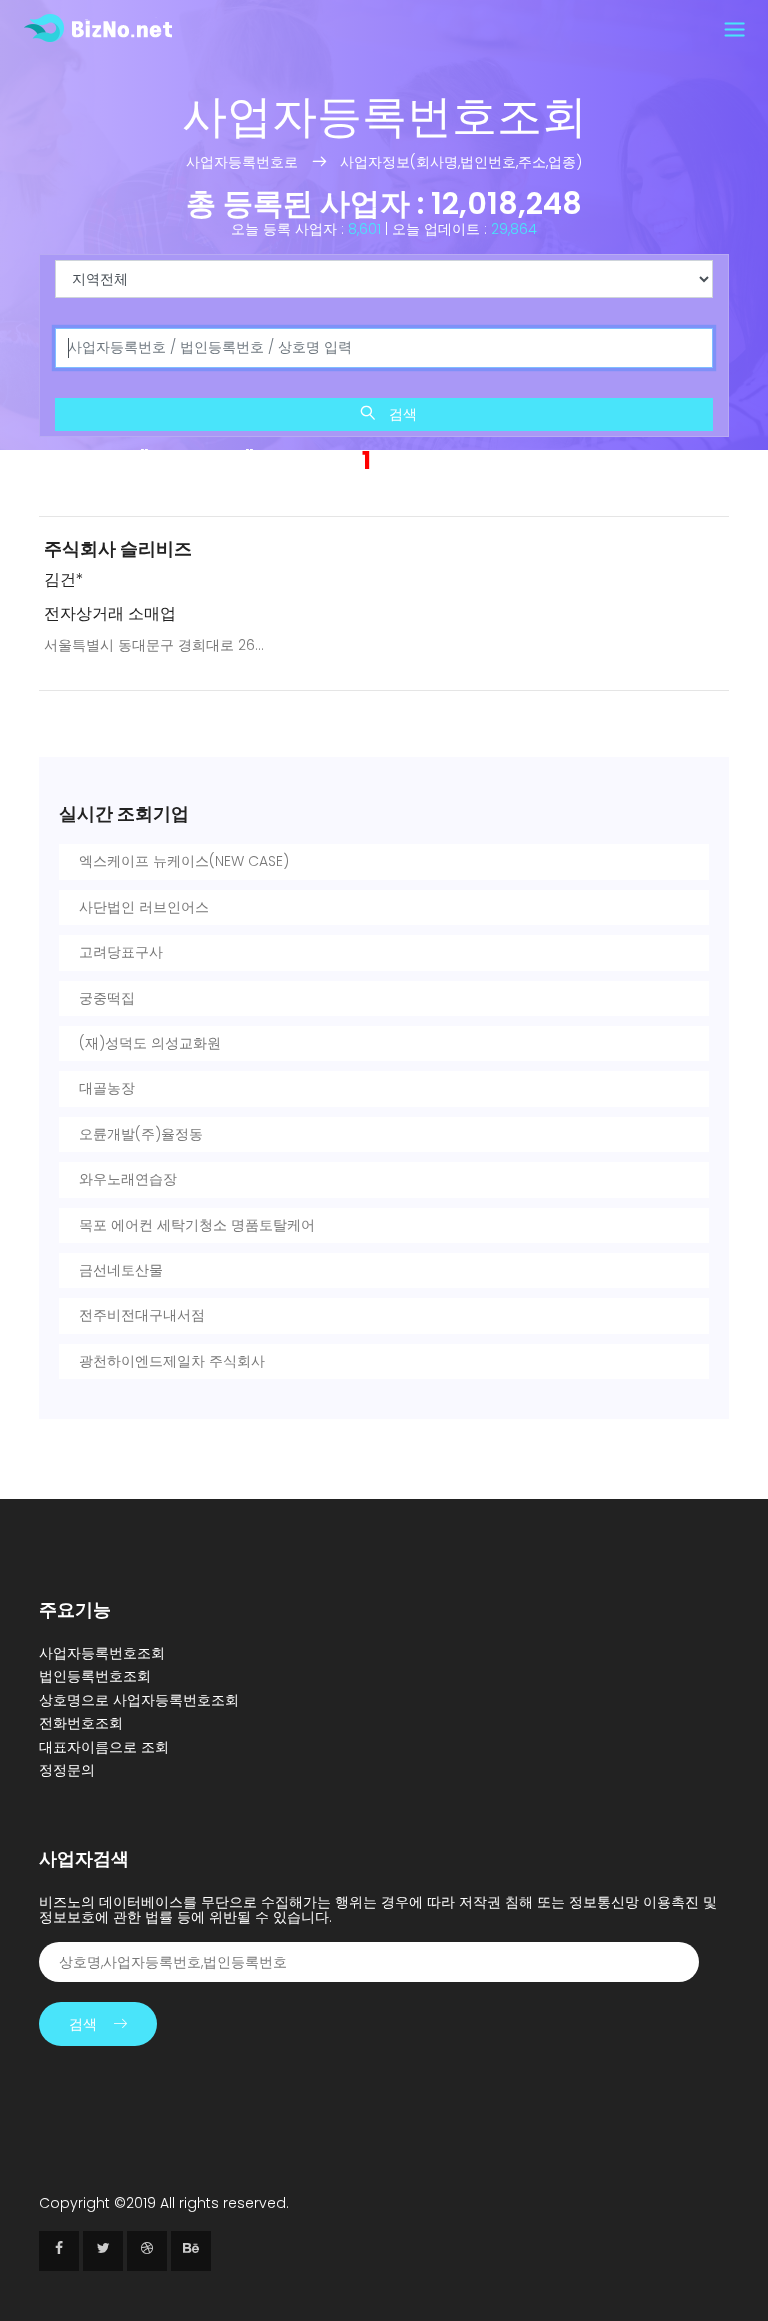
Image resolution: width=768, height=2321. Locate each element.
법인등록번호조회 (95, 1676)
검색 (401, 414)
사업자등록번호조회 (102, 1653)
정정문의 (67, 1770)
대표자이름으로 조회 (104, 1747)
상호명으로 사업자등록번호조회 (139, 1700)
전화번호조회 (81, 1723)
